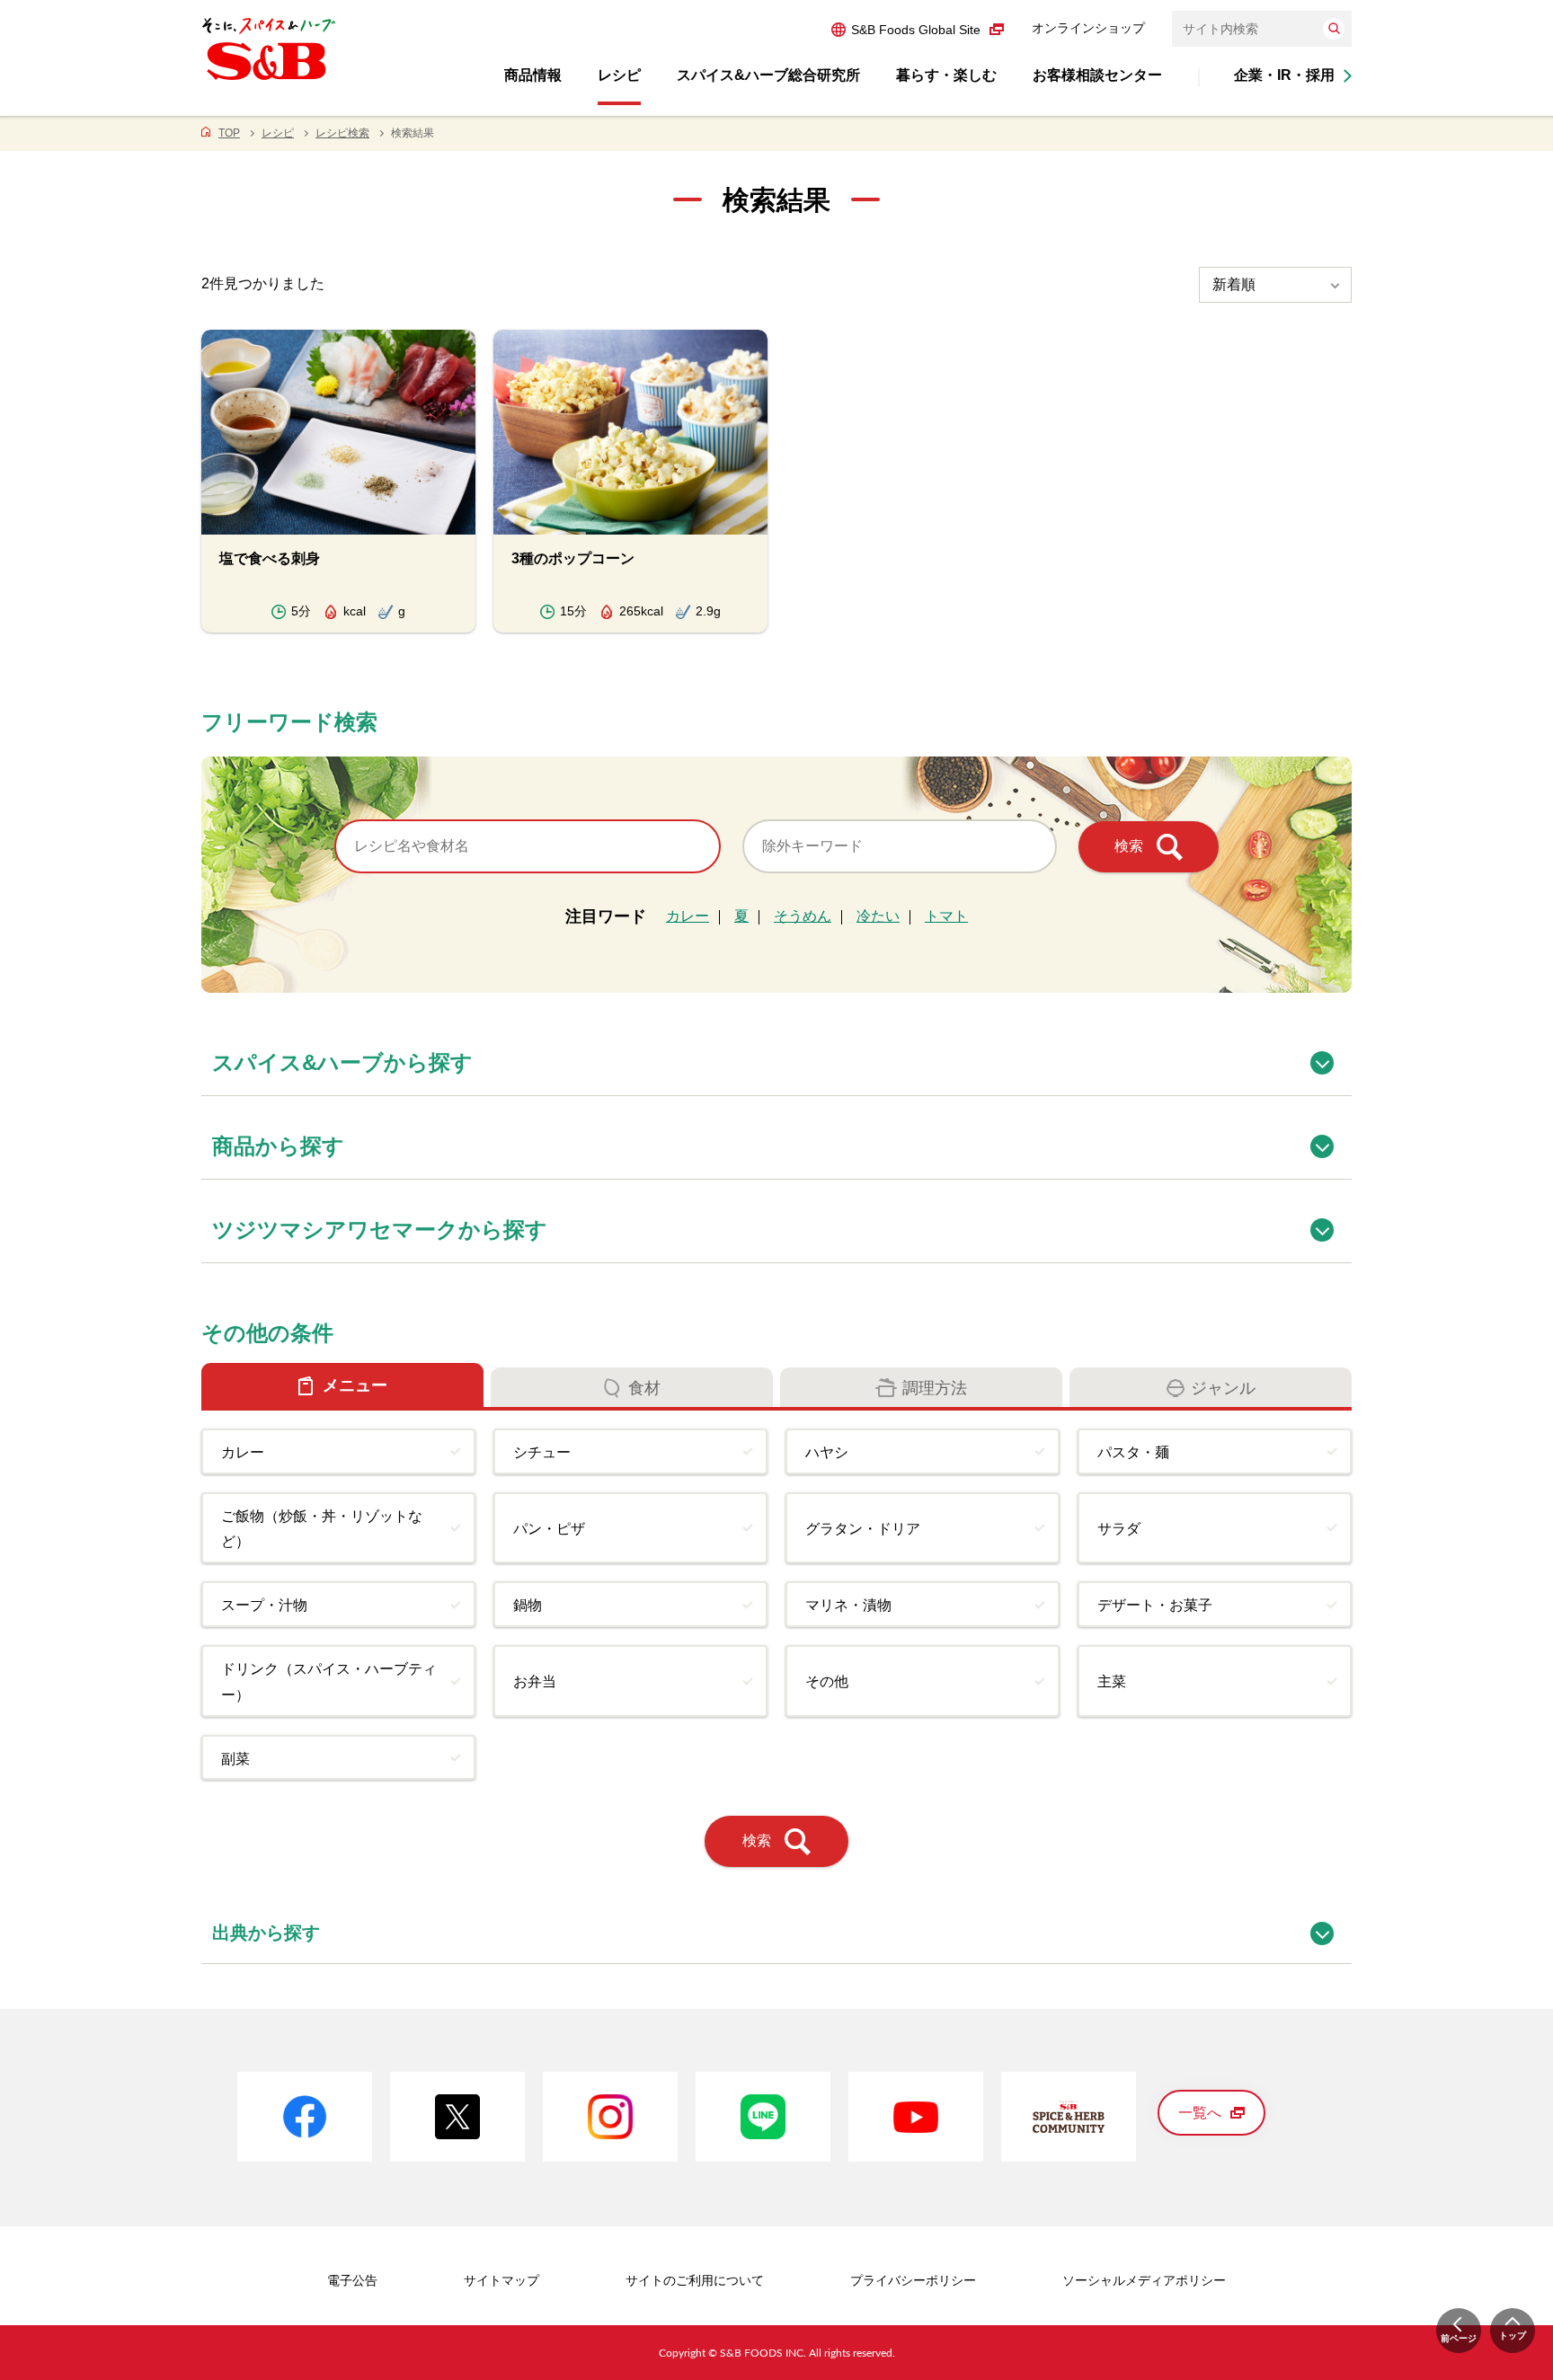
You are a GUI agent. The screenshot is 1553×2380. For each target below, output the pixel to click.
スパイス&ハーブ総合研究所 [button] (768, 75)
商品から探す (782, 1136)
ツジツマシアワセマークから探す (782, 1220)
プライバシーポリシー (913, 2280)
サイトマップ (501, 2280)
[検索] (1334, 29)
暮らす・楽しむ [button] (946, 75)
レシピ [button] (619, 75)
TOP (229, 133)
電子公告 (352, 2280)
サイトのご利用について (695, 2280)
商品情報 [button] (533, 75)
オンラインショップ (1088, 28)
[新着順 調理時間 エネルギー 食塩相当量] (1275, 285)
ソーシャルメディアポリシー (1144, 2280)
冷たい (878, 916)
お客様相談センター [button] (1097, 75)
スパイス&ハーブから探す (782, 1053)
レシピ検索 (342, 133)
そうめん (803, 916)
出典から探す (782, 1923)
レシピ (278, 133)
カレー (688, 916)
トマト (946, 916)
